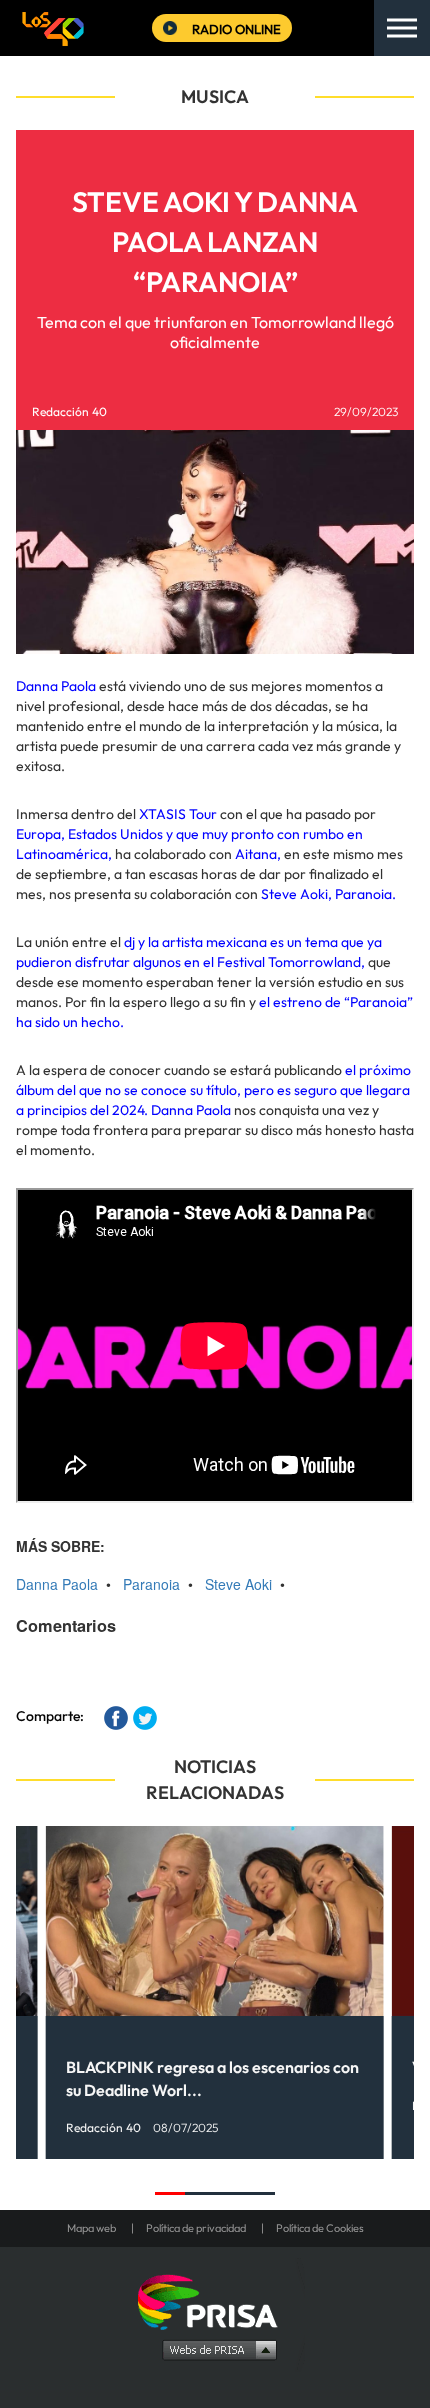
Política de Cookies (320, 2228)
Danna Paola (57, 1584)
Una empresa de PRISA (215, 2300)
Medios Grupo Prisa (215, 2349)
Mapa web (91, 2228)
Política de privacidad (196, 2228)
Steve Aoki (238, 1584)
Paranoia (151, 1584)
